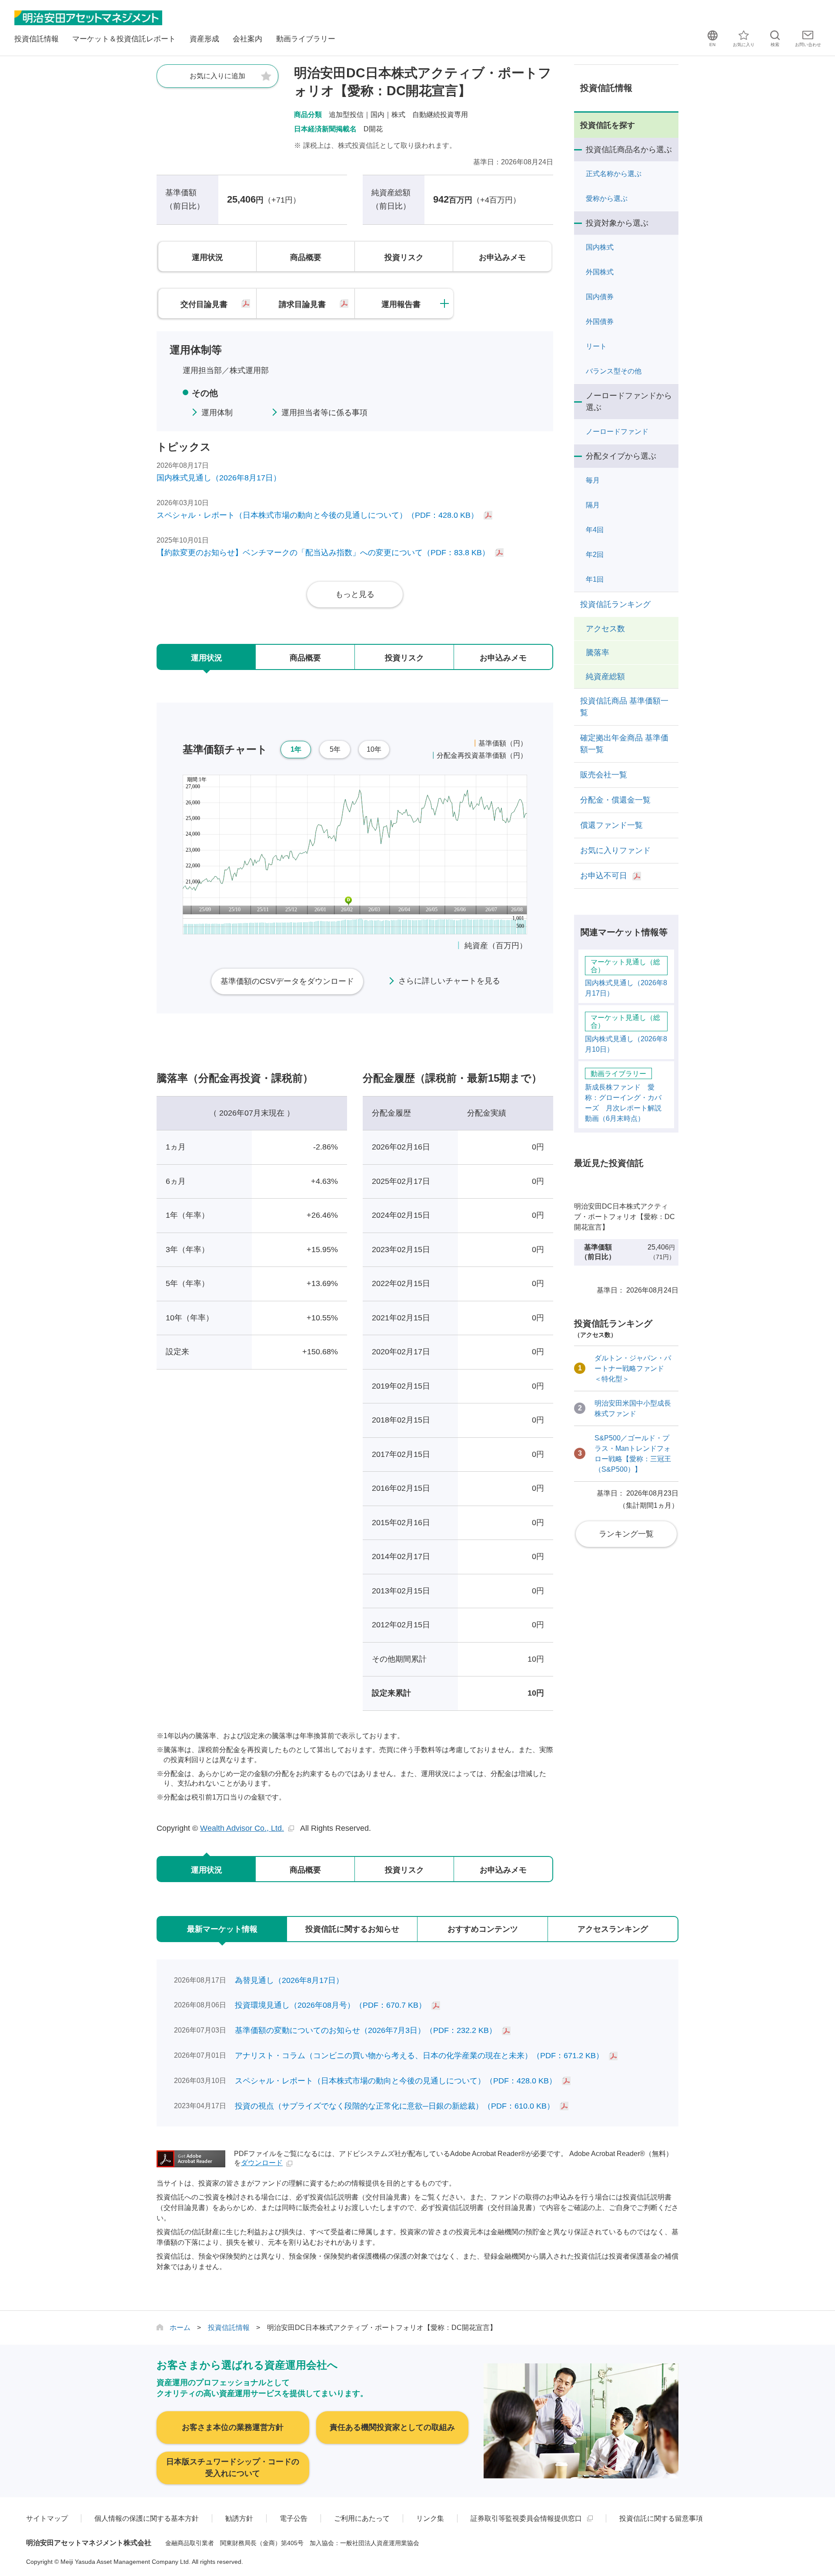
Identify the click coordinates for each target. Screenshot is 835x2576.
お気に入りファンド (615, 850)
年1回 (595, 579)
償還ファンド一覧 (611, 825)
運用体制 (217, 413)
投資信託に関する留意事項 (661, 2518)
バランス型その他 (614, 371)
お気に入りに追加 (217, 76)
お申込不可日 (604, 876)
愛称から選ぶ (607, 198)
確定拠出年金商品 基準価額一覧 (624, 744)
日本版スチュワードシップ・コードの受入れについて (233, 2468)
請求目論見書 (302, 304)
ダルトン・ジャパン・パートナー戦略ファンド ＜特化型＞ (625, 1368)
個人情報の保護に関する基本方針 (147, 2518)
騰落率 (598, 653)
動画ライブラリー (306, 39)
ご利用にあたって (362, 2518)
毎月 (593, 480)
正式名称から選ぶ (614, 174)
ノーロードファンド (617, 432)
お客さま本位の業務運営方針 (233, 2427)
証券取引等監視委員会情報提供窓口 (526, 2518)
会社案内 (247, 39)
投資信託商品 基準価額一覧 (624, 707)
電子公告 (294, 2518)
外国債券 (600, 322)
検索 (775, 45)
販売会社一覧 (604, 775)
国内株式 (600, 247)
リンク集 (430, 2518)
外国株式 (600, 272)
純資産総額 (605, 676)
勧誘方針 (239, 2518)
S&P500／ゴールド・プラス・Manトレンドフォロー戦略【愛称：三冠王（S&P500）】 (625, 1454)
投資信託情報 (37, 39)
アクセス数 (605, 629)
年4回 (595, 530)
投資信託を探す (608, 125)
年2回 (595, 555)
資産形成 (204, 39)
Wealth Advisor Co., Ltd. (242, 1828)
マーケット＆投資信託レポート (124, 39)
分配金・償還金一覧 (615, 800)
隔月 (593, 505)
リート (596, 346)
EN (712, 45)
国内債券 (600, 297)
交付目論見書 (204, 304)
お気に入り (744, 45)
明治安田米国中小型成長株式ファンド (625, 1408)
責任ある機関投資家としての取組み (392, 2427)
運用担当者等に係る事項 (324, 413)
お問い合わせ (808, 45)
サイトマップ (47, 2518)
